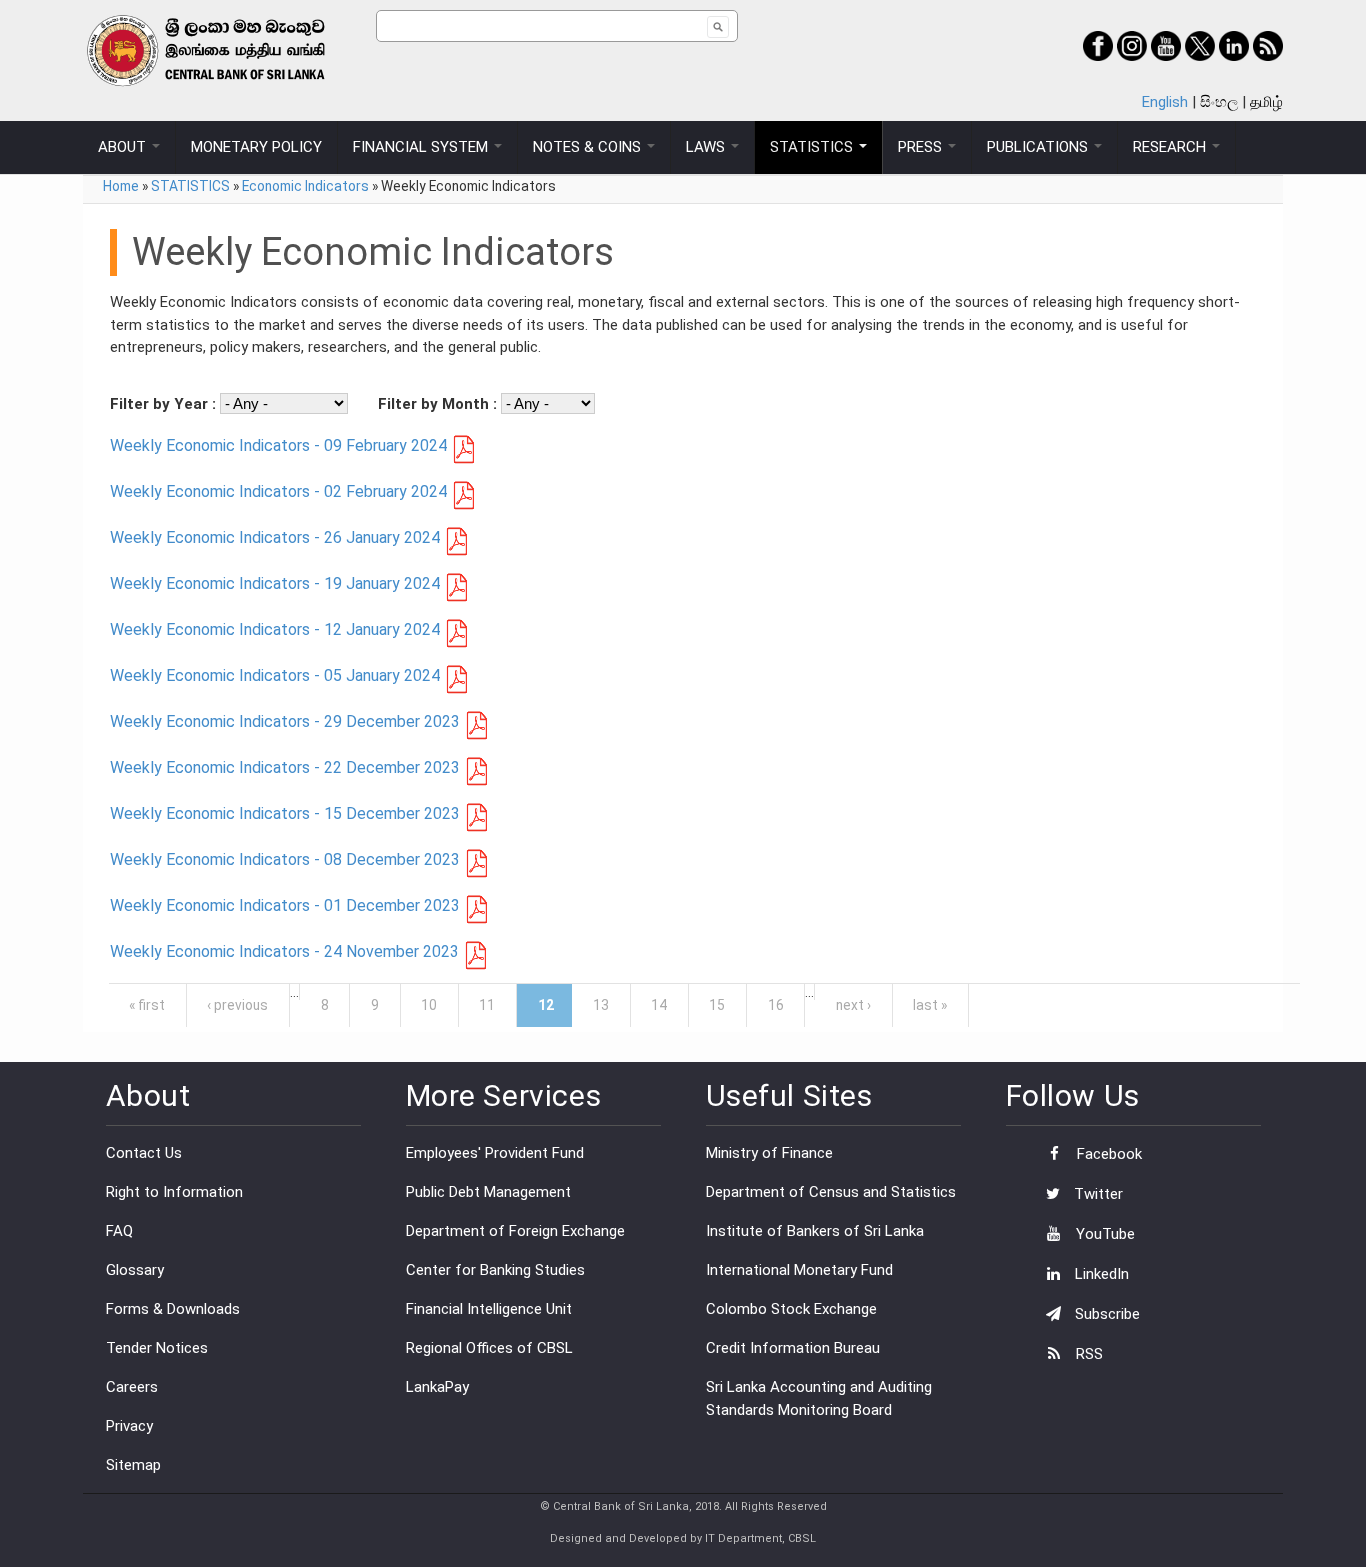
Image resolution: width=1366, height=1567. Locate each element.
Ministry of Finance (769, 1153)
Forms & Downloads (173, 1309)
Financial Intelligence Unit (489, 1309)
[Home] (229, 50)
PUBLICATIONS (1039, 147)
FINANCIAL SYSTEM (422, 147)
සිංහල (1219, 102)
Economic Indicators (305, 186)
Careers (132, 1387)
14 (659, 1005)
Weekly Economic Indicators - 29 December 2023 (285, 721)
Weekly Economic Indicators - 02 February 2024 (278, 491)
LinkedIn (1100, 1274)
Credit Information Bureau (793, 1348)
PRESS (922, 147)
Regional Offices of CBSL (489, 1348)
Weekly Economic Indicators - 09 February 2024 (278, 445)
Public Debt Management (488, 1192)
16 (776, 1005)
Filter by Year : (165, 404)
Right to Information (174, 1192)
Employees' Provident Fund (495, 1153)
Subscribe (1105, 1314)
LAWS (707, 147)
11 (487, 1005)
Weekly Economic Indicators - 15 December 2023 (285, 813)
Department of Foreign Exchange (515, 1231)
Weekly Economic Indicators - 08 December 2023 (285, 859)
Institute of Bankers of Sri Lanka (815, 1231)
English (1165, 102)
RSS (1087, 1354)
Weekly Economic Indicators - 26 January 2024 (275, 537)
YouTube (1103, 1234)
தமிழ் (1266, 102)
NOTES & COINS (589, 147)
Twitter (1096, 1194)
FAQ (119, 1231)
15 (717, 1005)
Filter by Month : (439, 404)
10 (429, 1005)
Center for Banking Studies (495, 1270)
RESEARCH (1171, 147)
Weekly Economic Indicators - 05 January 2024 (275, 675)
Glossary (135, 1270)
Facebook (1107, 1154)
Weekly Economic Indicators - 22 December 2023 (285, 767)
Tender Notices (157, 1348)
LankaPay (437, 1387)
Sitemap (133, 1465)
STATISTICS (813, 147)
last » (930, 1005)
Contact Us (144, 1153)
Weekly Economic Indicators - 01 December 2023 (285, 905)
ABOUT (124, 147)
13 (601, 1005)
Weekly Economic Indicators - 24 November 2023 (284, 951)
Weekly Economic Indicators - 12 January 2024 (275, 629)
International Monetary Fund (799, 1270)
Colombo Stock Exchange (791, 1309)
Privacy (129, 1426)
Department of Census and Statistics (831, 1192)
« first (147, 1005)
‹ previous (237, 1005)
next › (853, 1005)
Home (121, 186)
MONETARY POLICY (256, 147)
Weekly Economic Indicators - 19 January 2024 (275, 583)
